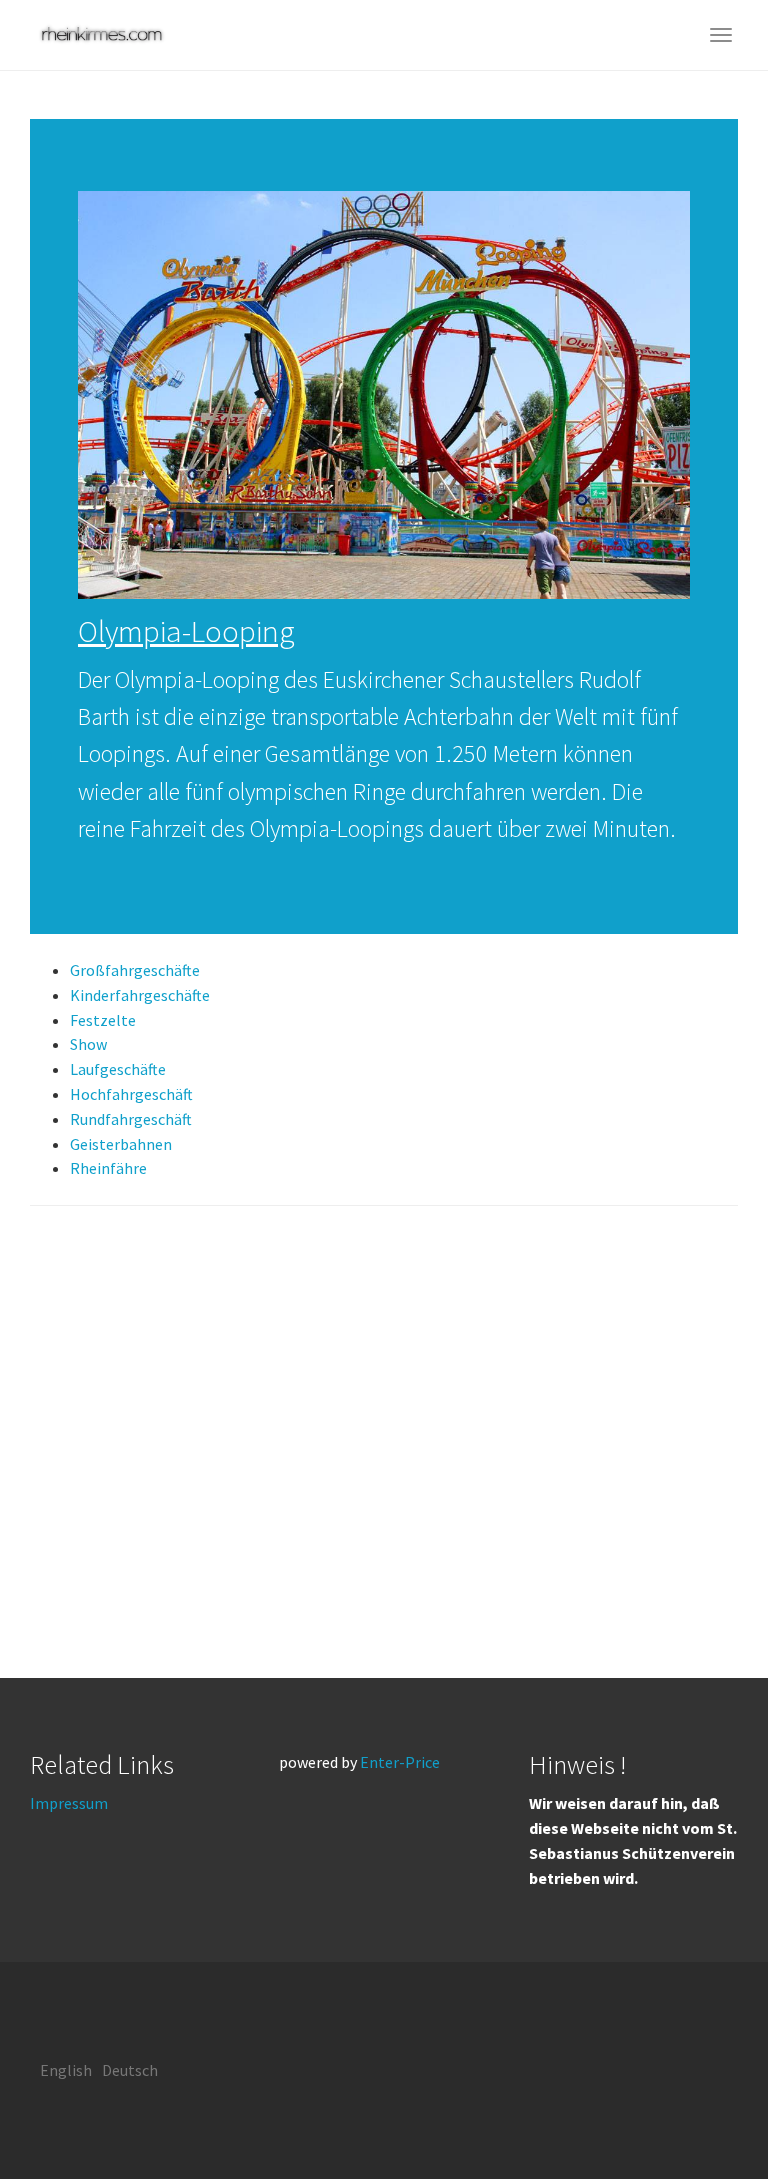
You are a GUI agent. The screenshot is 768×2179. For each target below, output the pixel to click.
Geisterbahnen (121, 1144)
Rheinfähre (108, 1168)
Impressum (69, 1803)
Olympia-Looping (186, 631)
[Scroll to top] (704, 2115)
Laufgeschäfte (118, 1069)
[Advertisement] (384, 1442)
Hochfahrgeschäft (131, 1094)
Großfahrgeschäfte (135, 970)
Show (88, 1044)
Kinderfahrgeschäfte (140, 995)
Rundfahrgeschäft (131, 1119)
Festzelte (103, 1020)
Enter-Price (400, 1762)
